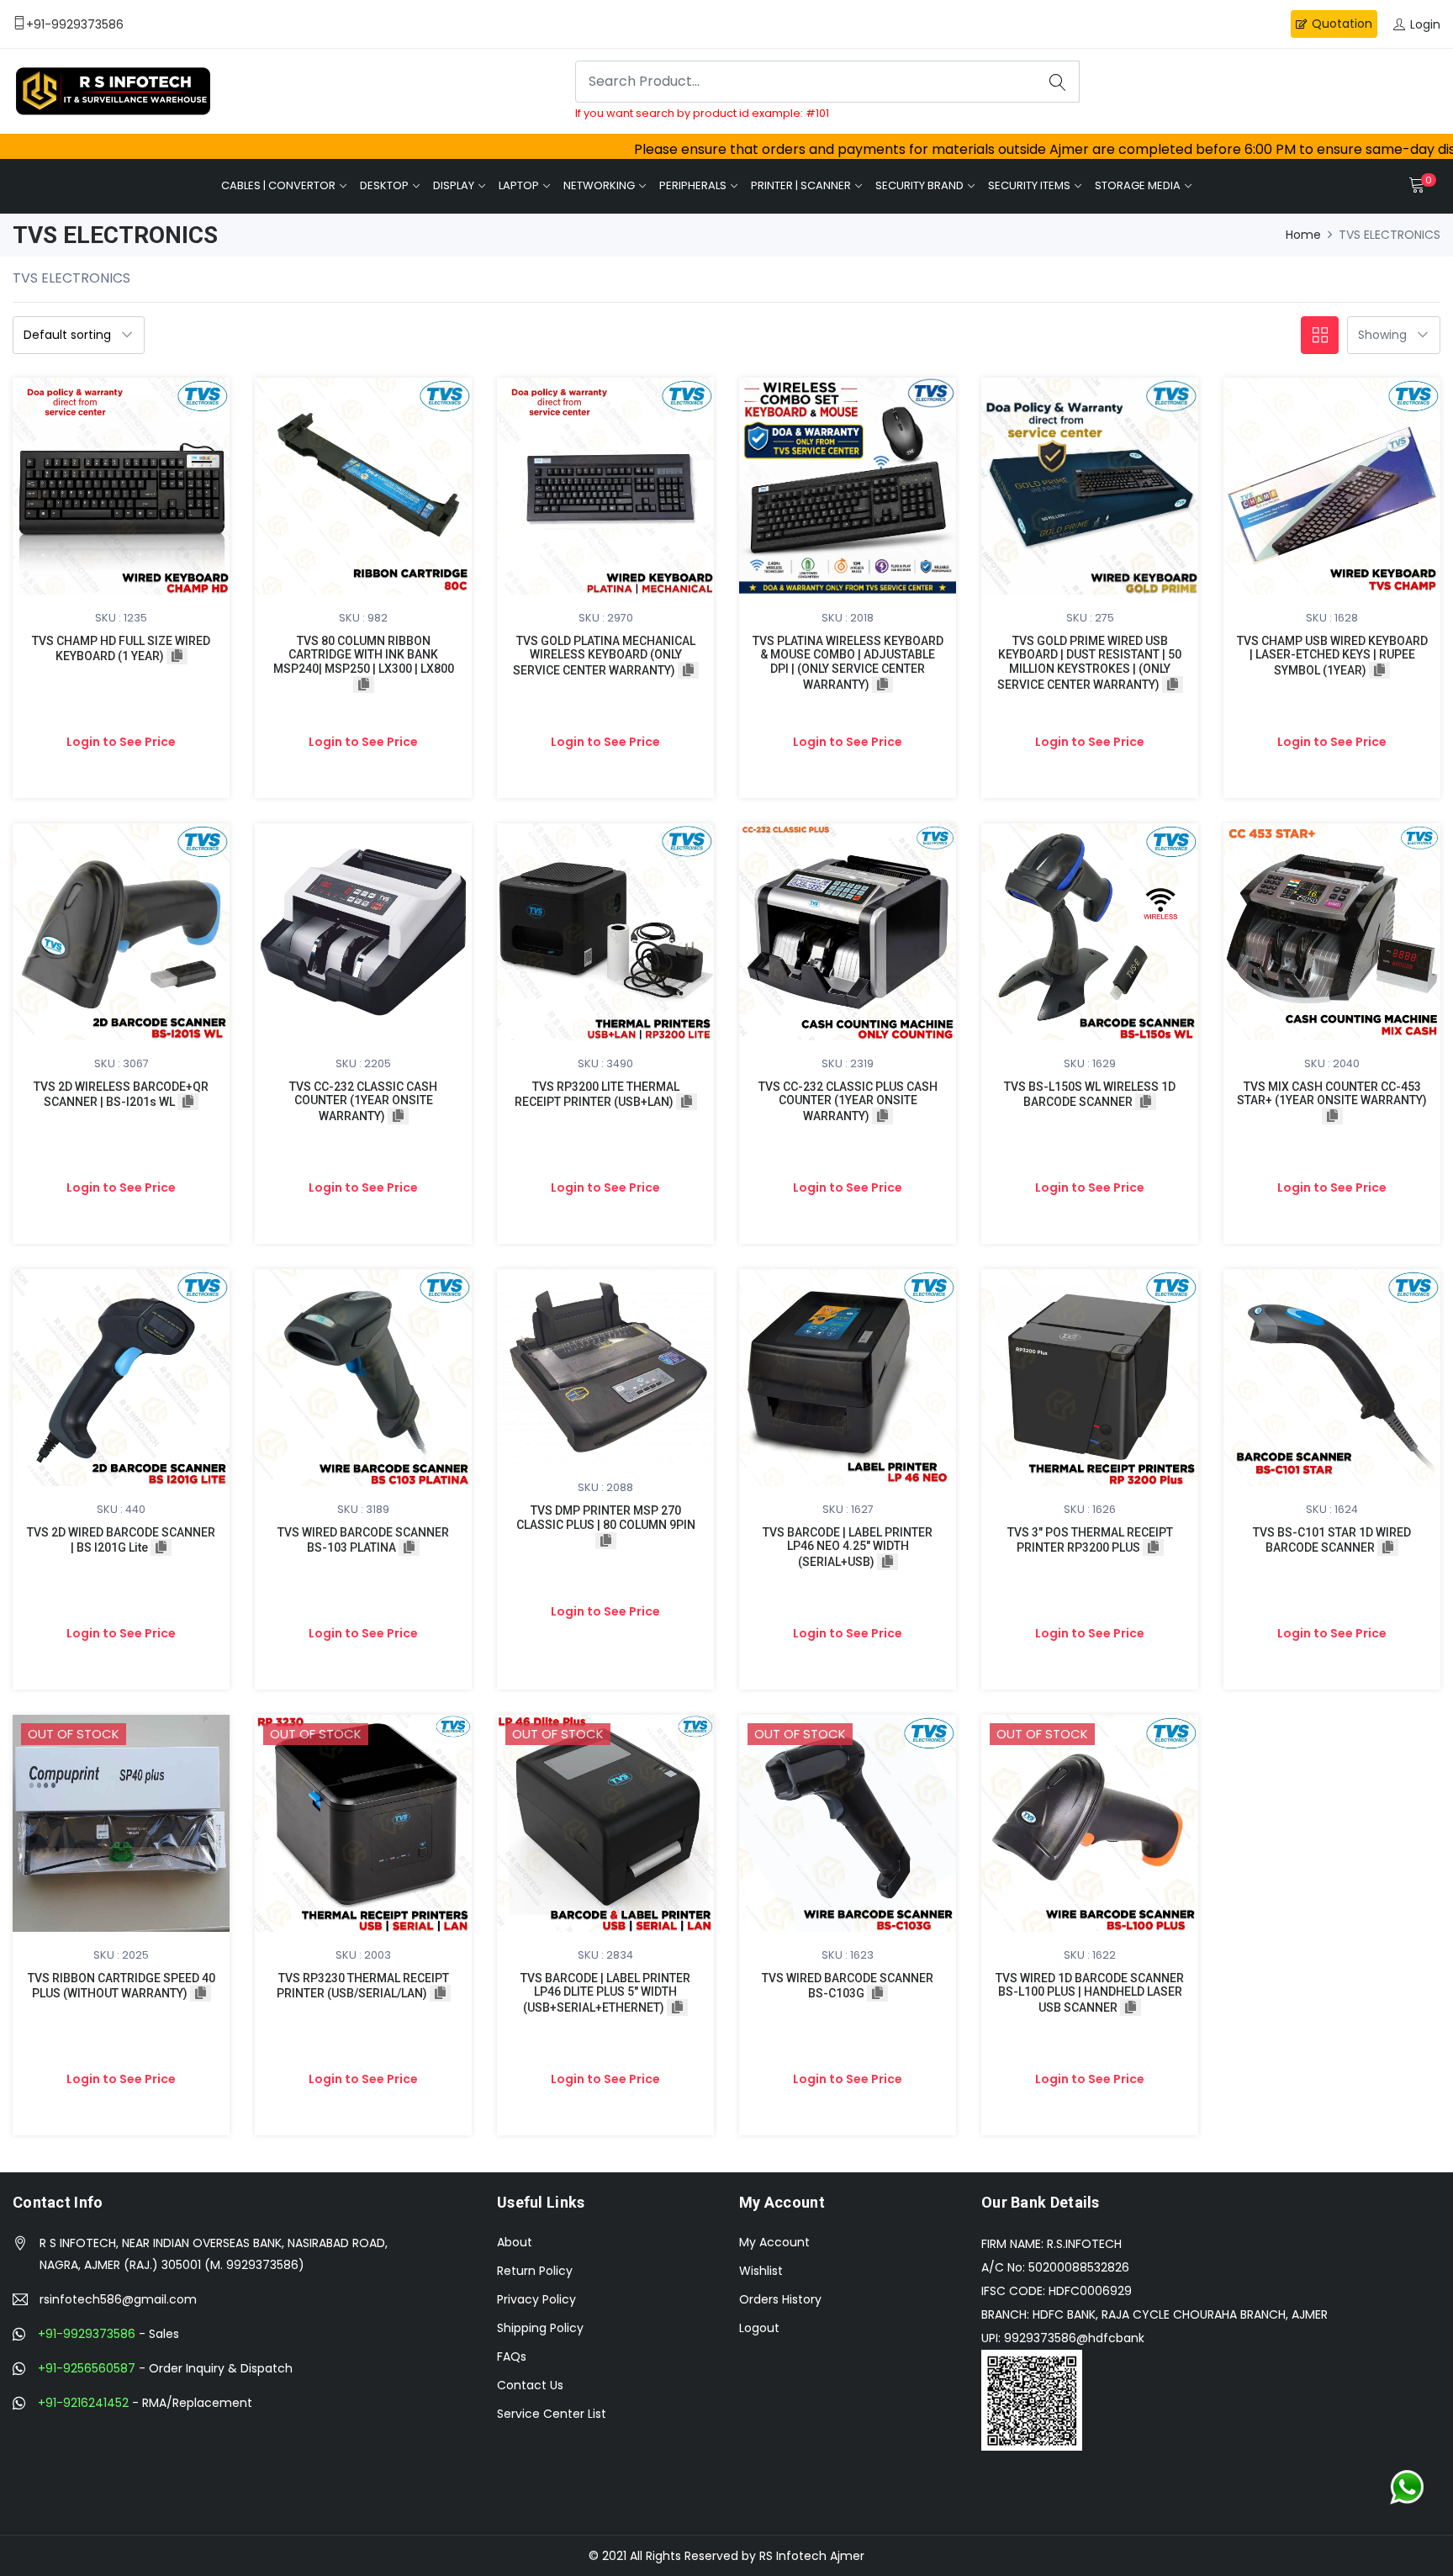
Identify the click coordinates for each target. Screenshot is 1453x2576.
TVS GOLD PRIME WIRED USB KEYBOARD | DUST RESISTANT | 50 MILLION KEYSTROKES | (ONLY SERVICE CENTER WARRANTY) (1090, 663)
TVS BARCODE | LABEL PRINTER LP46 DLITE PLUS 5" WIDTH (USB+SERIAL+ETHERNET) (605, 1993)
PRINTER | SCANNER (801, 185)
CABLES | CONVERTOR (278, 185)
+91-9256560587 (87, 2368)
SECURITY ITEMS (1029, 185)
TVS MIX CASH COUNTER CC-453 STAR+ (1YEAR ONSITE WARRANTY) (1332, 1094)
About (515, 2242)
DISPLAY (454, 185)
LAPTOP (519, 185)
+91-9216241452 (83, 2403)
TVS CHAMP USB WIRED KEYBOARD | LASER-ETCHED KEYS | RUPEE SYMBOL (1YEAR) (1332, 656)
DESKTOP (384, 185)
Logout (759, 2328)
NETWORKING (599, 185)
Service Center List (552, 2414)
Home (1303, 235)
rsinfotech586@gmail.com (118, 2299)
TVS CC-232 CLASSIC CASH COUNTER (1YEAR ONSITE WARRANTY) (363, 1102)
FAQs (512, 2356)
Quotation (1342, 24)
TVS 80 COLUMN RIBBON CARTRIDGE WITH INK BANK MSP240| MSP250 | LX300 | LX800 (364, 655)
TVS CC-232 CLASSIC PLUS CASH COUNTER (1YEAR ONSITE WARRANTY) (848, 1102)
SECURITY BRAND (919, 185)
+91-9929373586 (87, 2334)
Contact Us (530, 2385)
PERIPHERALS (693, 185)
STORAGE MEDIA (1138, 185)
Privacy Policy (536, 2299)
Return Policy (535, 2271)
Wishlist (761, 2271)
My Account (774, 2242)
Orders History (780, 2299)
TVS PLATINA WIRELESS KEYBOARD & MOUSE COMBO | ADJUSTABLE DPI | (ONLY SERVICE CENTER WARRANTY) (848, 663)
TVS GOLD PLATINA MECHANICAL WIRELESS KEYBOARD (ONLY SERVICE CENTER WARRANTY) (604, 656)
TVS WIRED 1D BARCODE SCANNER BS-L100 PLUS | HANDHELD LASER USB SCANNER (1090, 1993)
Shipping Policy (540, 2328)
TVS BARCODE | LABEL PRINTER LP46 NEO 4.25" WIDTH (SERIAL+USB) (848, 1547)
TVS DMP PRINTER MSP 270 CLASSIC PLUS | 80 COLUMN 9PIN (606, 1518)
